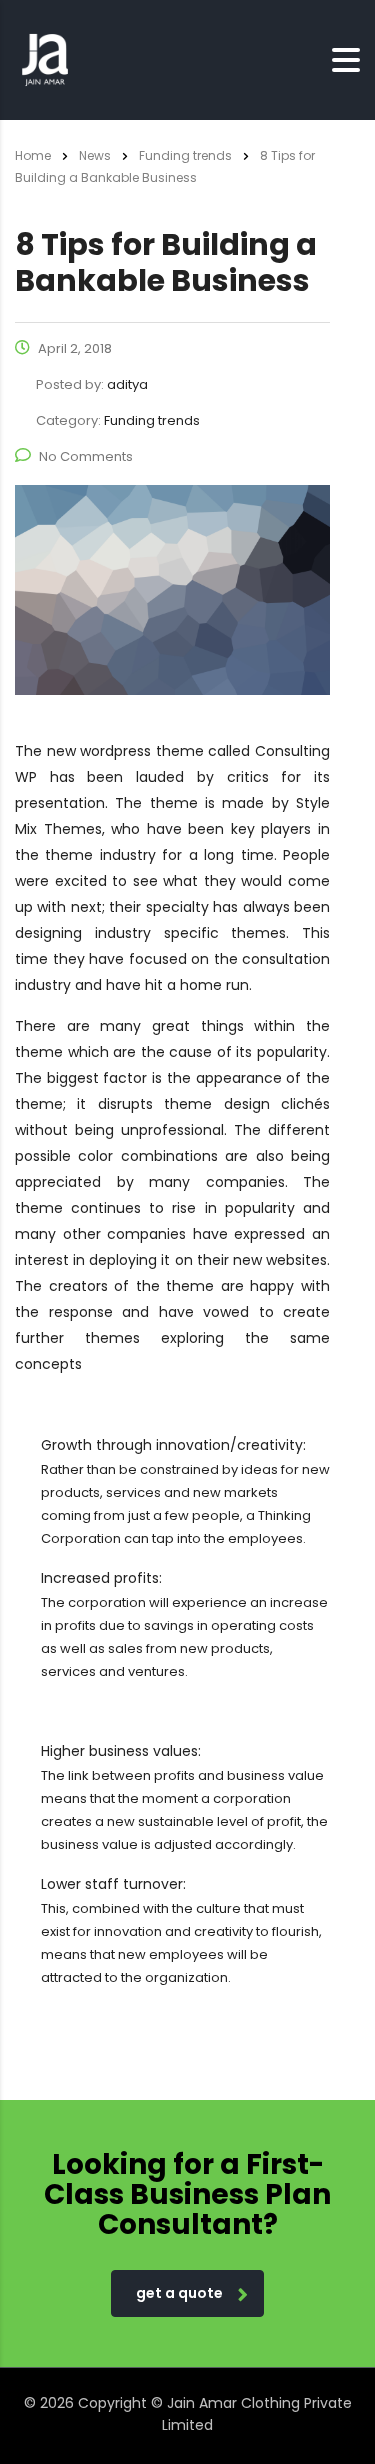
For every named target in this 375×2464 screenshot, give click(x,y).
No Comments (86, 456)
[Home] (45, 59)
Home (33, 155)
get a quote (179, 2293)
